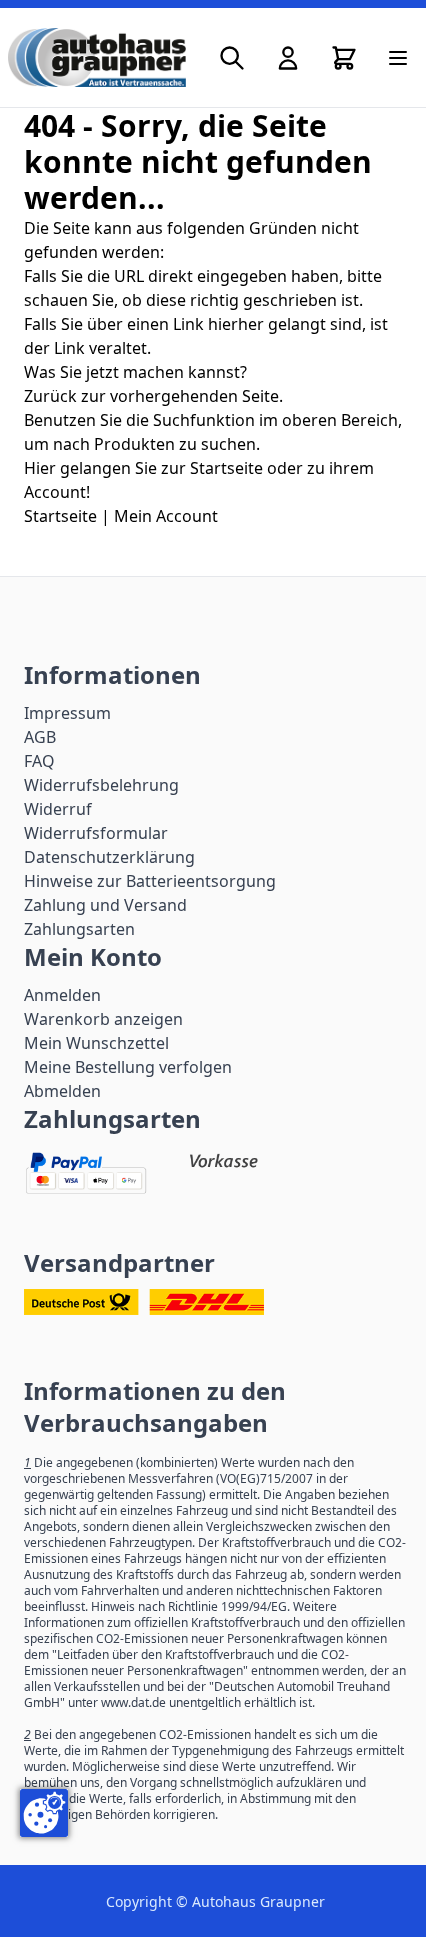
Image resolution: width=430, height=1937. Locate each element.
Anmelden (62, 995)
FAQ (39, 761)
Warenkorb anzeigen (103, 1019)
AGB (40, 737)
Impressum (67, 713)
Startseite (60, 516)
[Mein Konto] (288, 58)
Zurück (50, 396)
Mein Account (166, 516)
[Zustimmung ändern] (44, 1813)
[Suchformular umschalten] (232, 58)
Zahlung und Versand (105, 905)
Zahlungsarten (79, 929)
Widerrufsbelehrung (101, 785)
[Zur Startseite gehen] (97, 57)
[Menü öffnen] (398, 58)
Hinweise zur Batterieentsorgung (150, 881)
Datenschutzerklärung (109, 857)
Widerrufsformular (96, 833)
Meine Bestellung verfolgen (128, 1067)
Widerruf (58, 809)
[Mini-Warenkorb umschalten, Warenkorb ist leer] (344, 58)
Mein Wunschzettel (96, 1043)
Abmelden (62, 1091)
